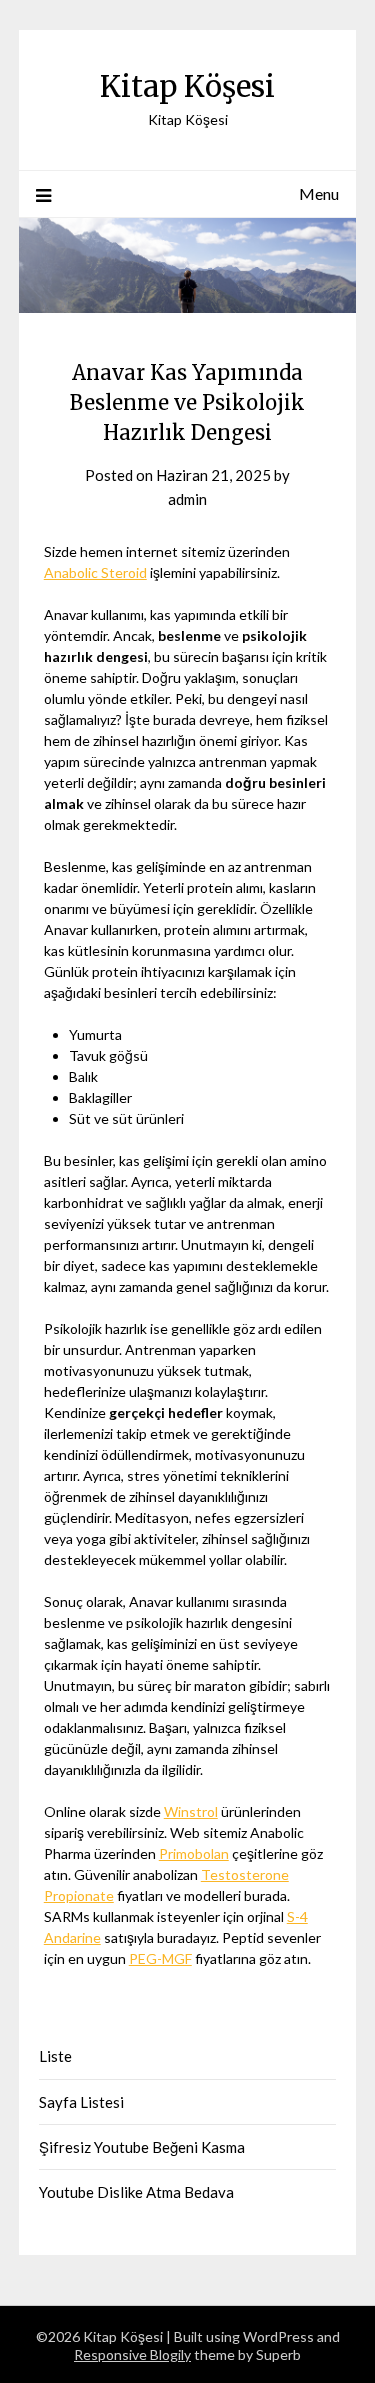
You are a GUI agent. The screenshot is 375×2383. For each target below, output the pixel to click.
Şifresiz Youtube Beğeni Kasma (142, 2147)
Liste (55, 2056)
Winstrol (191, 1811)
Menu (319, 193)
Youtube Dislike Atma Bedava (136, 2192)
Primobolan (194, 1853)
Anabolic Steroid (95, 572)
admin (187, 499)
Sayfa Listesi (81, 2102)
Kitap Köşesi (187, 86)
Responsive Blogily (132, 2354)
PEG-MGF (160, 1958)
